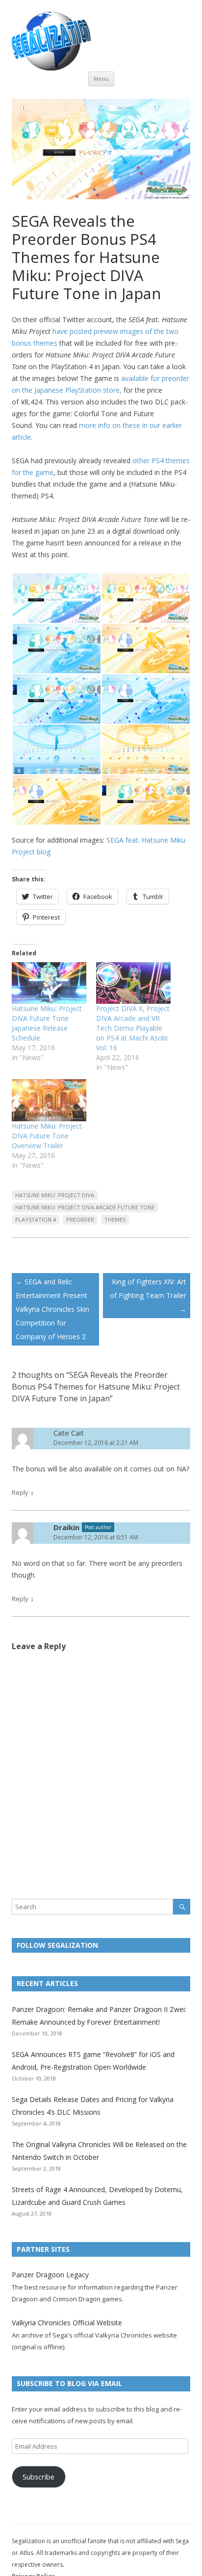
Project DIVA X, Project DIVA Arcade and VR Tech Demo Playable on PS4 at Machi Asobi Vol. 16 (133, 1028)
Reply (20, 1492)
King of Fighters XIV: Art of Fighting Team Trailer (148, 1295)
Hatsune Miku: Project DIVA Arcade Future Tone (85, 1207)
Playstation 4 (36, 1219)
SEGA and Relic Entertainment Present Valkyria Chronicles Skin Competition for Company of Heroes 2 (52, 1309)
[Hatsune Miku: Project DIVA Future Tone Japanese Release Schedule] (49, 983)
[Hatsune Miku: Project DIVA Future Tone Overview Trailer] (49, 1100)
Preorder (80, 1219)
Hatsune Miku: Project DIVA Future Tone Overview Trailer (47, 1136)
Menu (101, 79)
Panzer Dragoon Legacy (50, 2275)
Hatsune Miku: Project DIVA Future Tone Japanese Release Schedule (47, 1023)
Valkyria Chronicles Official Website (67, 2323)
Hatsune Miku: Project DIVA (55, 1195)
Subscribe (38, 2477)
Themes (115, 1219)
